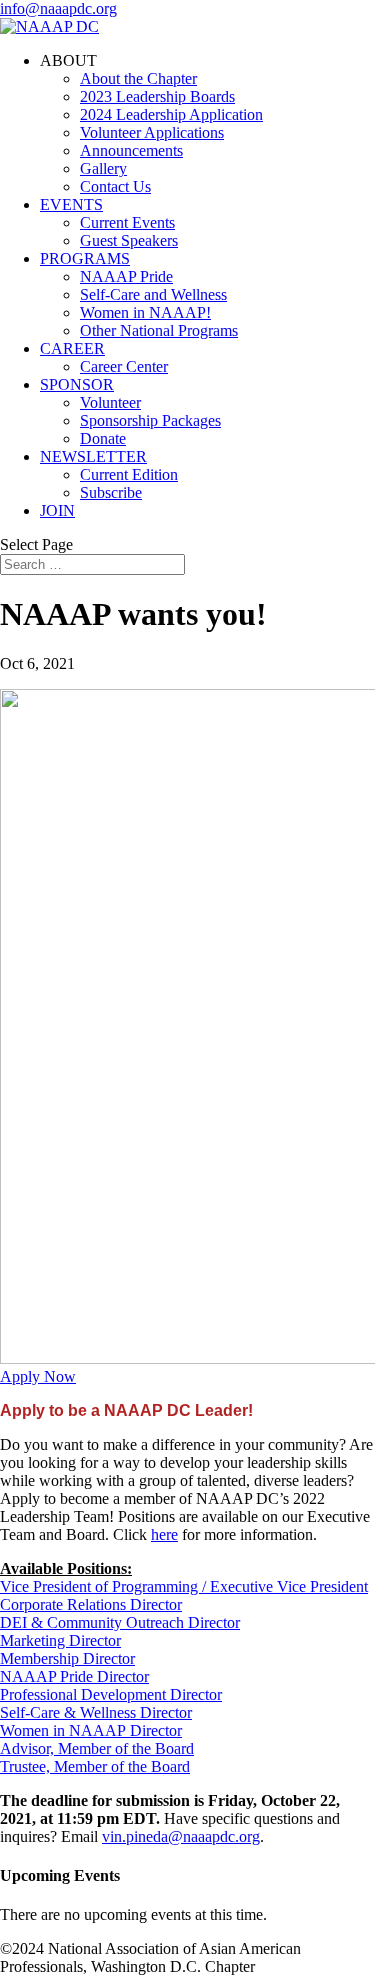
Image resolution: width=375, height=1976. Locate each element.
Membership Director (67, 1658)
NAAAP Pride (126, 276)
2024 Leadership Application (171, 114)
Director (154, 1730)
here (164, 1534)
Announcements (131, 150)
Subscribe (111, 492)
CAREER (72, 348)
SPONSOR (77, 384)
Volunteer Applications (152, 132)
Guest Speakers (129, 240)
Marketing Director (60, 1640)
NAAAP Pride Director (74, 1676)
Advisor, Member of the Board (97, 1748)
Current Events (127, 222)
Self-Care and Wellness (153, 294)
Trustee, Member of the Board (95, 1766)
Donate (103, 438)
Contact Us (115, 186)
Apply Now (38, 1376)
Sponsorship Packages (150, 420)
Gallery (103, 168)
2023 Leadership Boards (157, 96)
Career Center (124, 366)
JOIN (57, 510)
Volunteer (110, 402)
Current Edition (129, 474)
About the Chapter (138, 78)
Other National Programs (159, 330)
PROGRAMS (85, 258)
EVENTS (71, 204)
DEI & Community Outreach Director (120, 1622)
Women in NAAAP (63, 1730)
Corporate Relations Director (91, 1604)
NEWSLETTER (93, 456)
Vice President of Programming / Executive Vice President (184, 1586)
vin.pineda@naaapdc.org (181, 1836)
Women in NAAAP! (145, 312)
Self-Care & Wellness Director (96, 1712)
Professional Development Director (111, 1694)
